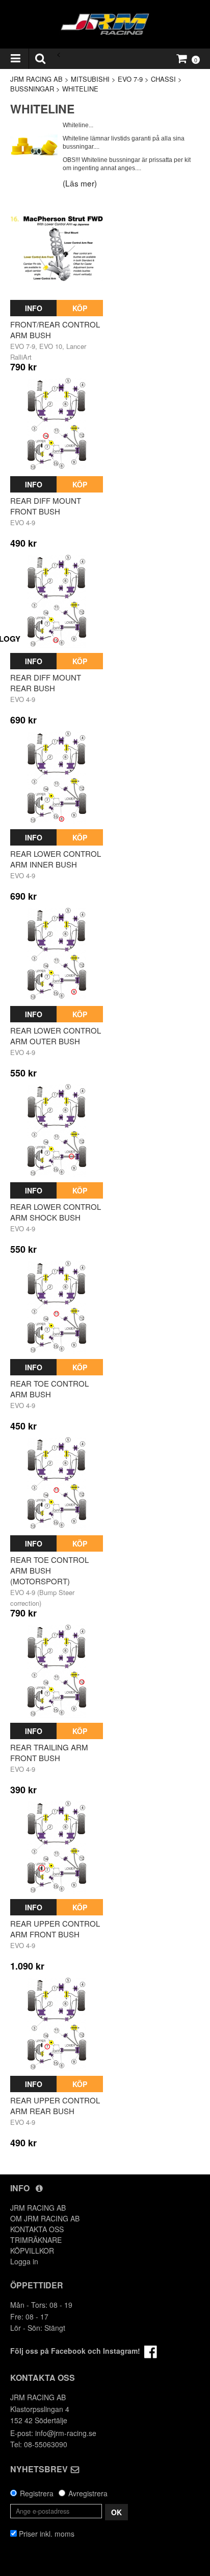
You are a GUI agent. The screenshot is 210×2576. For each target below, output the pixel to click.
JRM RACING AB (36, 79)
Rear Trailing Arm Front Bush (49, 1752)
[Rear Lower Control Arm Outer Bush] (57, 954)
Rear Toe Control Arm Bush (49, 1389)
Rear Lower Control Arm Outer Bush (56, 1036)
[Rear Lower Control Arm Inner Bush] (57, 778)
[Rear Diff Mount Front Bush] (57, 425)
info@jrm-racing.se (66, 2433)
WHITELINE (80, 89)
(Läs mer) (80, 183)
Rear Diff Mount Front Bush (46, 506)
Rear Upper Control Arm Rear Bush (55, 2105)
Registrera (37, 2493)
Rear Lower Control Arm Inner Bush (56, 859)
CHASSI (163, 79)
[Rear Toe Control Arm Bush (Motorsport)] (57, 1484)
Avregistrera (88, 2493)
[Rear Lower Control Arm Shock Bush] (57, 1131)
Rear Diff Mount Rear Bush (46, 683)
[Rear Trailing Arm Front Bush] (57, 1671)
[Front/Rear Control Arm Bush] (57, 248)
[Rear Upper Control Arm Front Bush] (57, 1847)
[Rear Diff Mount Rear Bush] (57, 601)
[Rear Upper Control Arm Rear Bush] (57, 2024)
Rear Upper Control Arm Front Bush (55, 1929)
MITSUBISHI (90, 79)
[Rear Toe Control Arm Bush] (57, 1307)
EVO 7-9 (130, 79)
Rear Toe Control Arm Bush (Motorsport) (49, 1570)
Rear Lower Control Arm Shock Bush (56, 1212)
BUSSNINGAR (32, 89)
